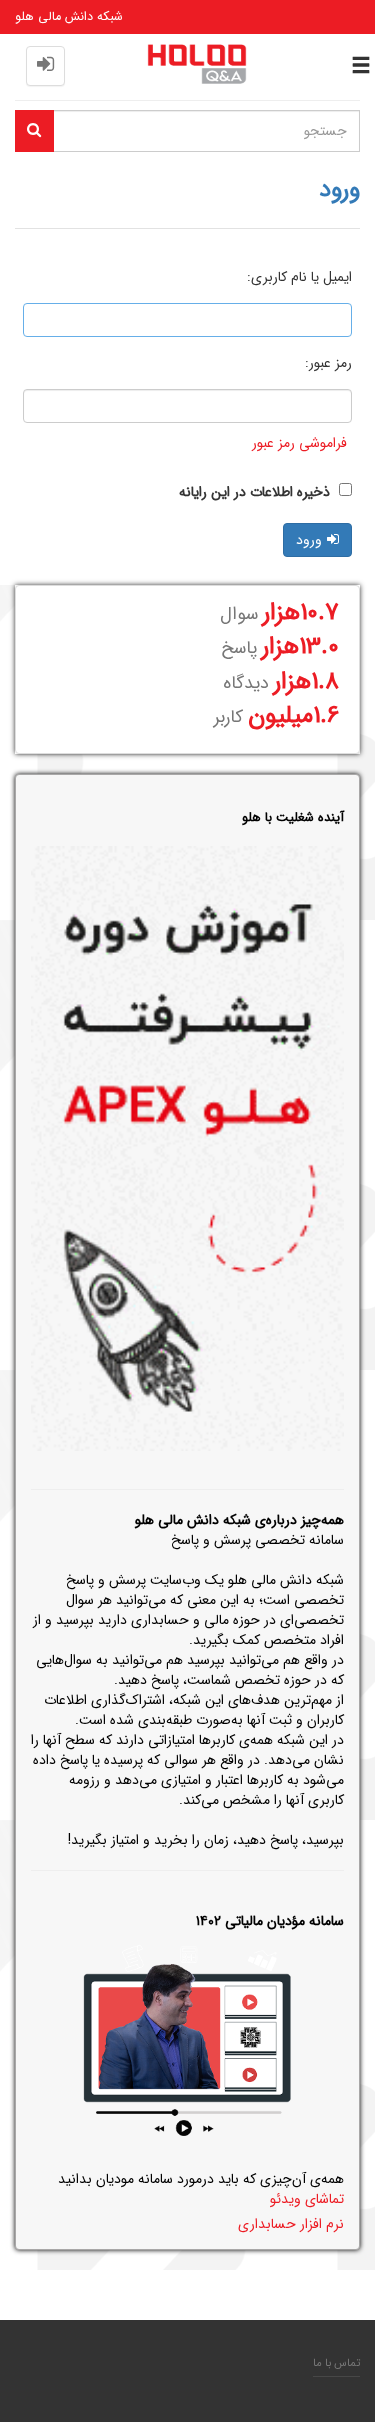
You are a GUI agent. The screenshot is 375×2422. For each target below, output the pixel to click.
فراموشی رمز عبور (299, 443)
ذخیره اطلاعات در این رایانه (256, 491)
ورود (309, 540)
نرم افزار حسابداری (291, 2224)
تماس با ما (336, 2363)
